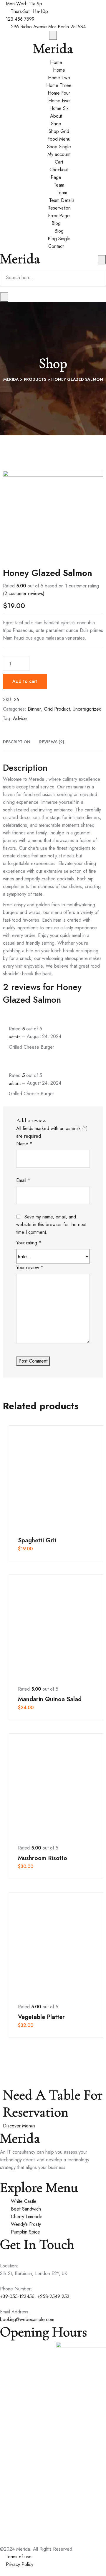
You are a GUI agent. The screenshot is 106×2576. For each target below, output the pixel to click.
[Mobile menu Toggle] (53, 35)
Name (24, 1144)
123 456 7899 (20, 19)
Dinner (34, 709)
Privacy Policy (20, 2564)
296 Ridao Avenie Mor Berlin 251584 (48, 27)
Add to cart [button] (56, 1477)
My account (59, 154)
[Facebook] (2, 2175)
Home (56, 62)
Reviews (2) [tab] (52, 742)
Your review (30, 1268)
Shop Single (59, 147)
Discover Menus (19, 2126)
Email (23, 1180)
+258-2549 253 (53, 2296)
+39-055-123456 (17, 2296)
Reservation (59, 208)
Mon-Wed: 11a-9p (24, 4)
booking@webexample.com (27, 2319)
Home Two (59, 78)
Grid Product (57, 709)
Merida (53, 49)
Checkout (59, 170)
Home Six (59, 108)
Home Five (59, 101)
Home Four (59, 93)
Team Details (62, 200)
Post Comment (33, 1361)
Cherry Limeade (27, 2217)
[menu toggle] (102, 260)
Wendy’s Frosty (26, 2224)
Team (59, 185)
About (56, 116)
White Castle (24, 2201)
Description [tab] (17, 742)
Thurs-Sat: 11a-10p (29, 11)
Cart (59, 162)
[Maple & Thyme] (26, 2360)
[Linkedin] (12, 2175)
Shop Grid (59, 131)
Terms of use (19, 2557)
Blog (56, 223)
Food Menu (59, 139)
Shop (56, 124)
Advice (20, 718)
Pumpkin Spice (25, 2232)
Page (56, 177)
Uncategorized (87, 709)
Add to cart (25, 681)
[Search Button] (4, 297)
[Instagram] (17, 2175)
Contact (56, 246)
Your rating (29, 1243)
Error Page (59, 216)
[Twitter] (7, 2175)
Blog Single (59, 239)
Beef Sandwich (26, 2209)
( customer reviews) (24, 593)
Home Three (59, 85)
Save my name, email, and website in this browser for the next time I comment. (51, 1224)
